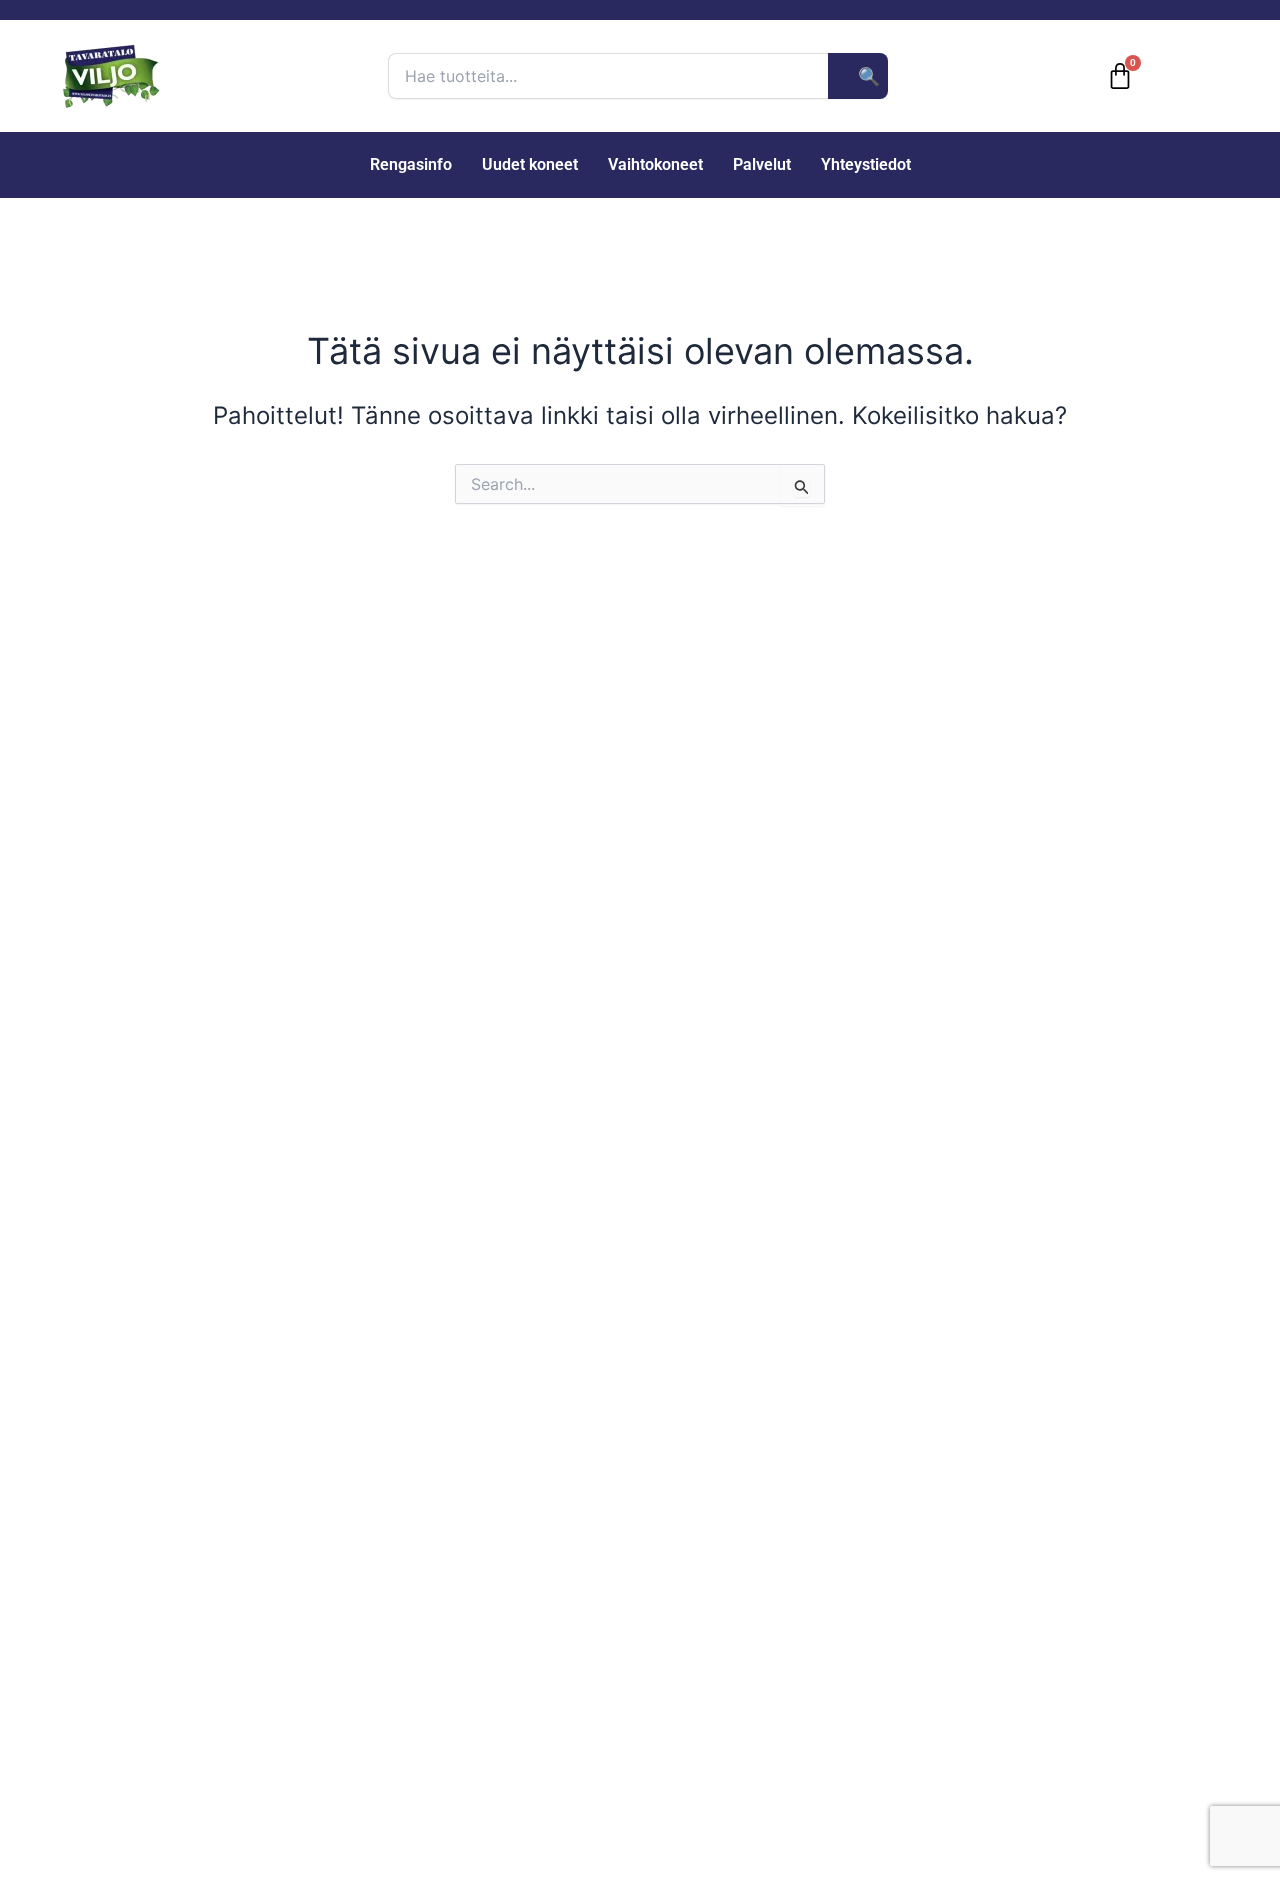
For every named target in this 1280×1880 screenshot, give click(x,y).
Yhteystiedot (866, 164)
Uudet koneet (530, 164)
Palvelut (762, 164)
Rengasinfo (411, 164)
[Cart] (1120, 76)
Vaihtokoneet (655, 164)
